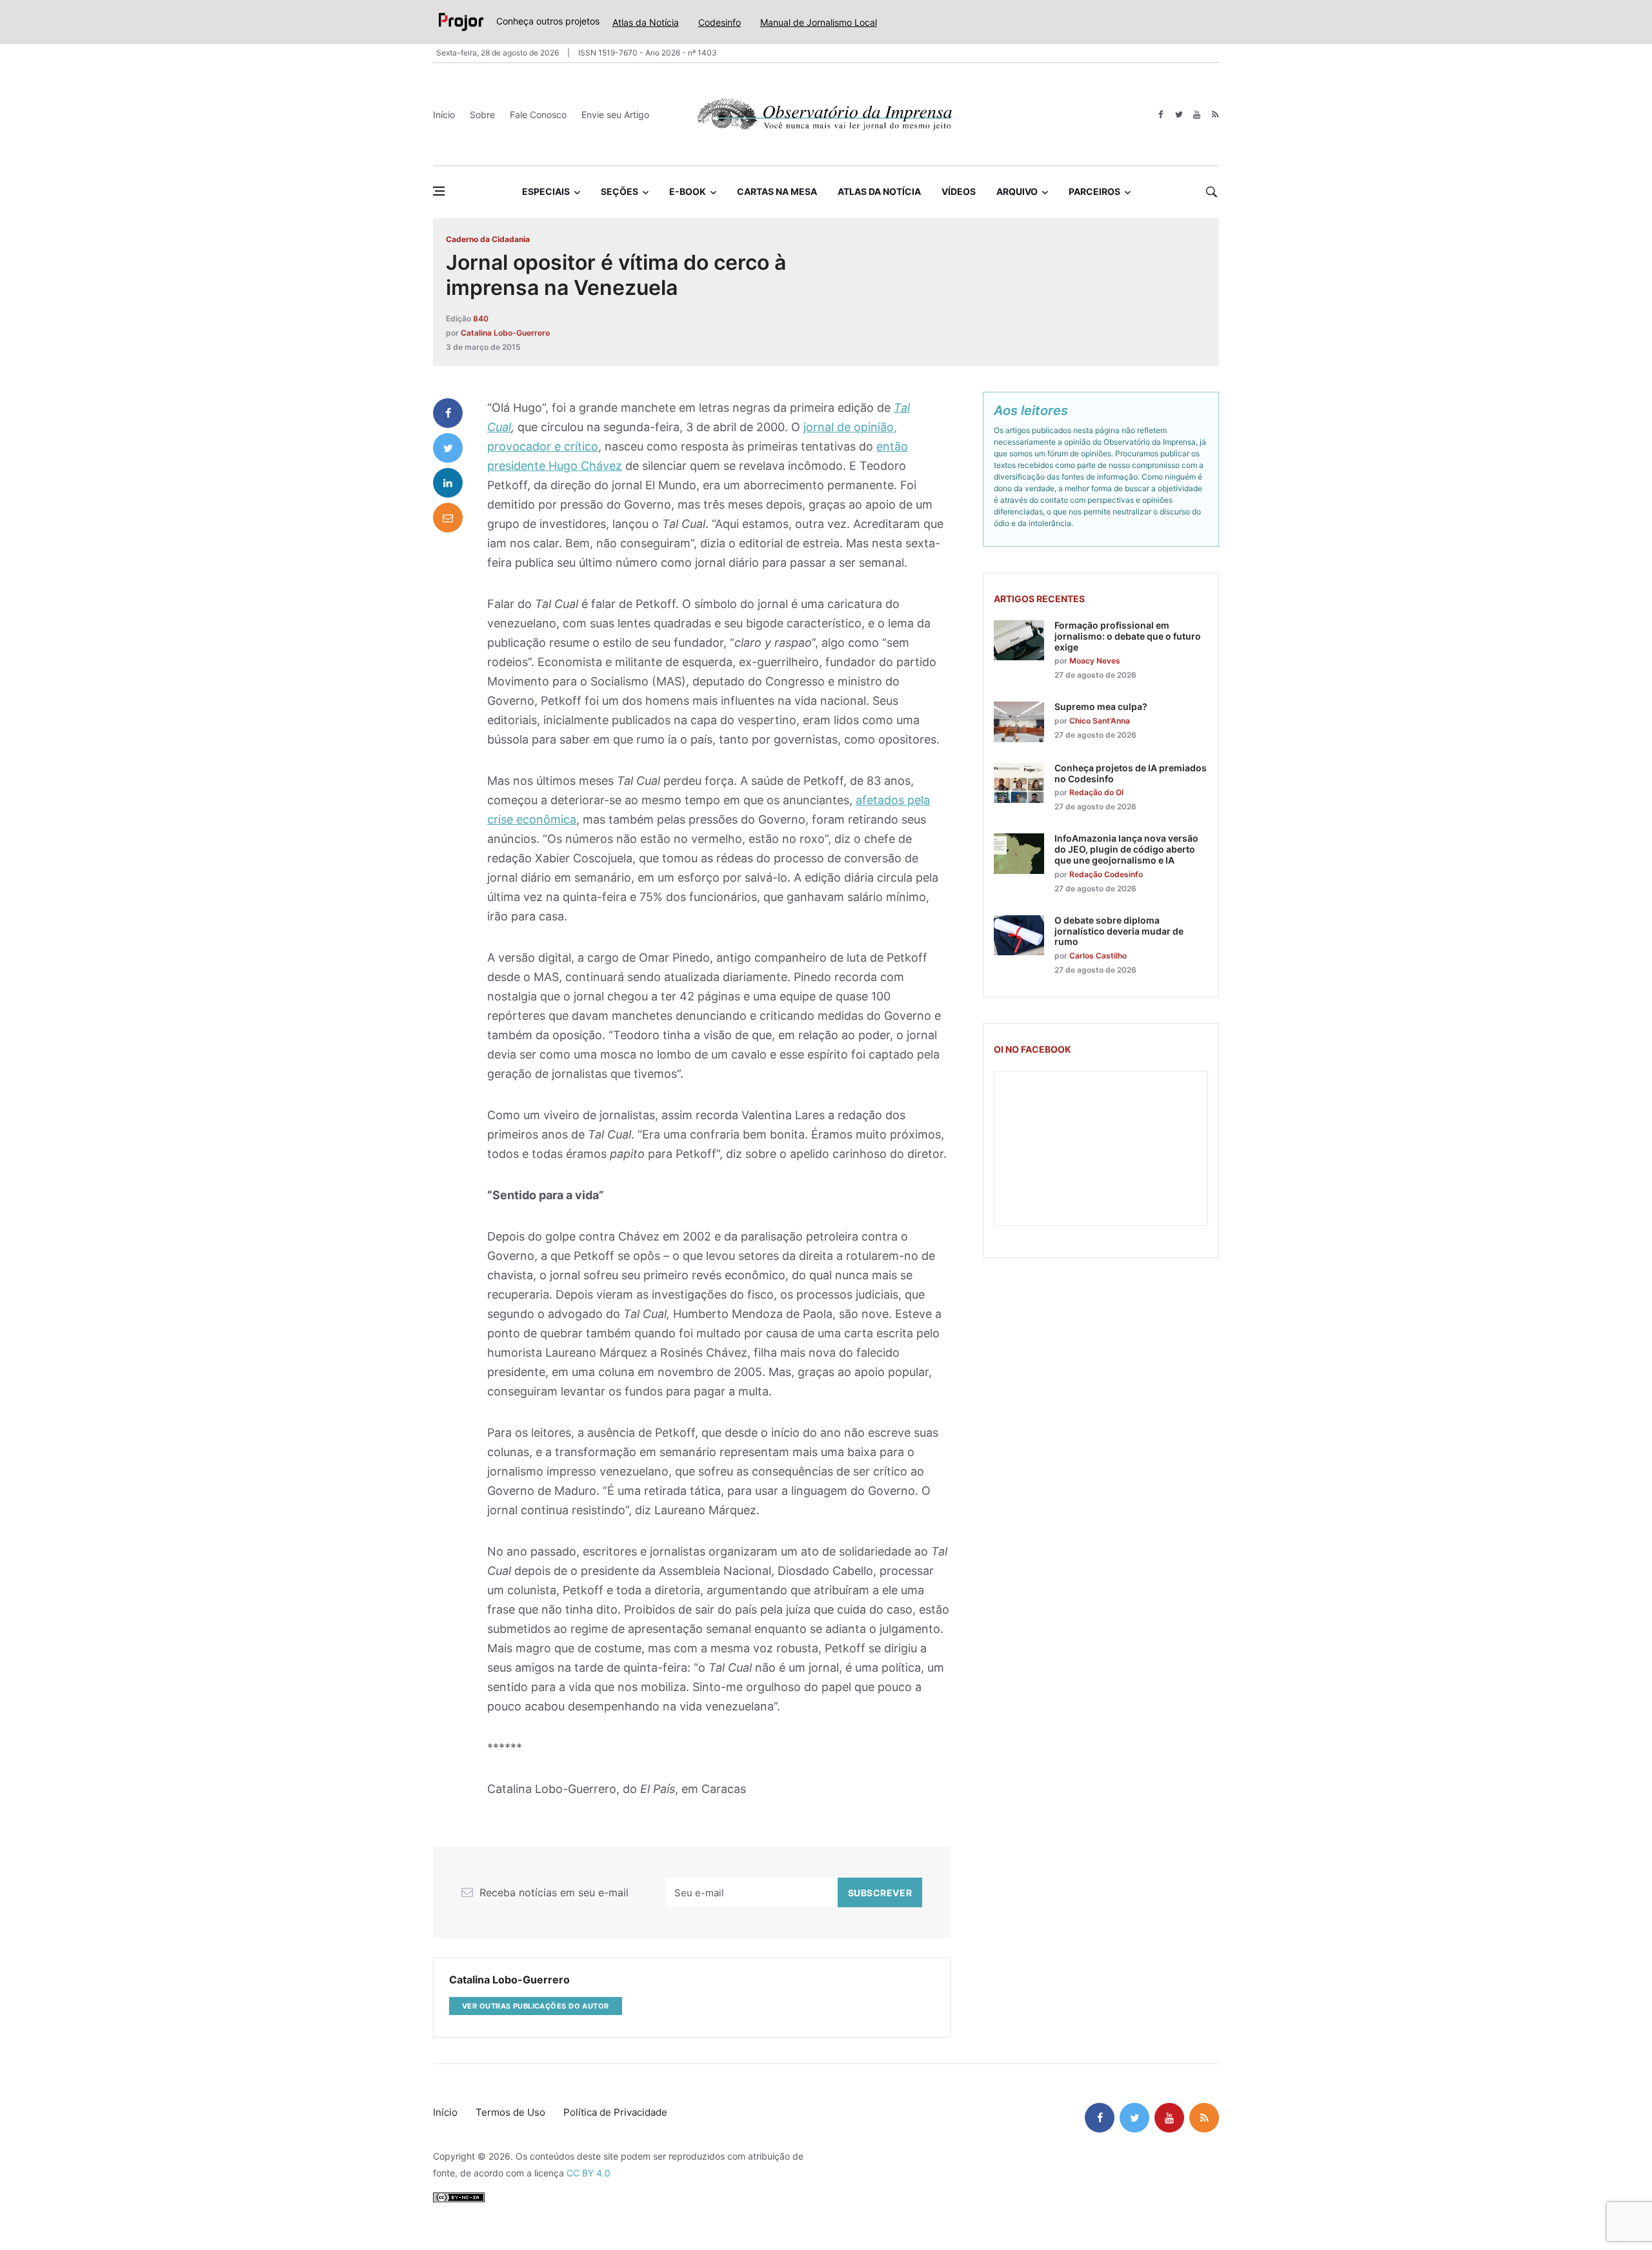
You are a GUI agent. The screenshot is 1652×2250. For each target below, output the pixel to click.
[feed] (1215, 115)
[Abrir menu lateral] (439, 191)
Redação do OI (1096, 792)
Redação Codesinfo (1106, 874)
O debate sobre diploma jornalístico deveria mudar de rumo (1119, 931)
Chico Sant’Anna (1100, 721)
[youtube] (1197, 115)
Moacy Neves (1095, 661)
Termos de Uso (510, 2112)
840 (481, 319)
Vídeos (959, 191)
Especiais (546, 191)
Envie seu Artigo (615, 115)
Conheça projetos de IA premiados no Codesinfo (1131, 773)
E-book (688, 191)
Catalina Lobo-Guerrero (505, 333)
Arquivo (1017, 191)
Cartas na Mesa (777, 191)
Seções (619, 191)
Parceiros (1094, 191)
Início (444, 115)
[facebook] (1161, 115)
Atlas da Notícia (646, 22)
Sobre (482, 115)
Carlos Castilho (1098, 956)
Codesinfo (720, 22)
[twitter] (1179, 115)
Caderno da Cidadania (488, 239)
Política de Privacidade (615, 2112)
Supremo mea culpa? (1101, 706)
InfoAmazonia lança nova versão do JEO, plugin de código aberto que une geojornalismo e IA (1126, 849)
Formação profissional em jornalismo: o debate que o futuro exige (1128, 636)
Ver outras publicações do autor (536, 2006)
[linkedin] (448, 483)
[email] (448, 518)
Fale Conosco (538, 115)
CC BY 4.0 (589, 2173)
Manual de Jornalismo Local (819, 22)
